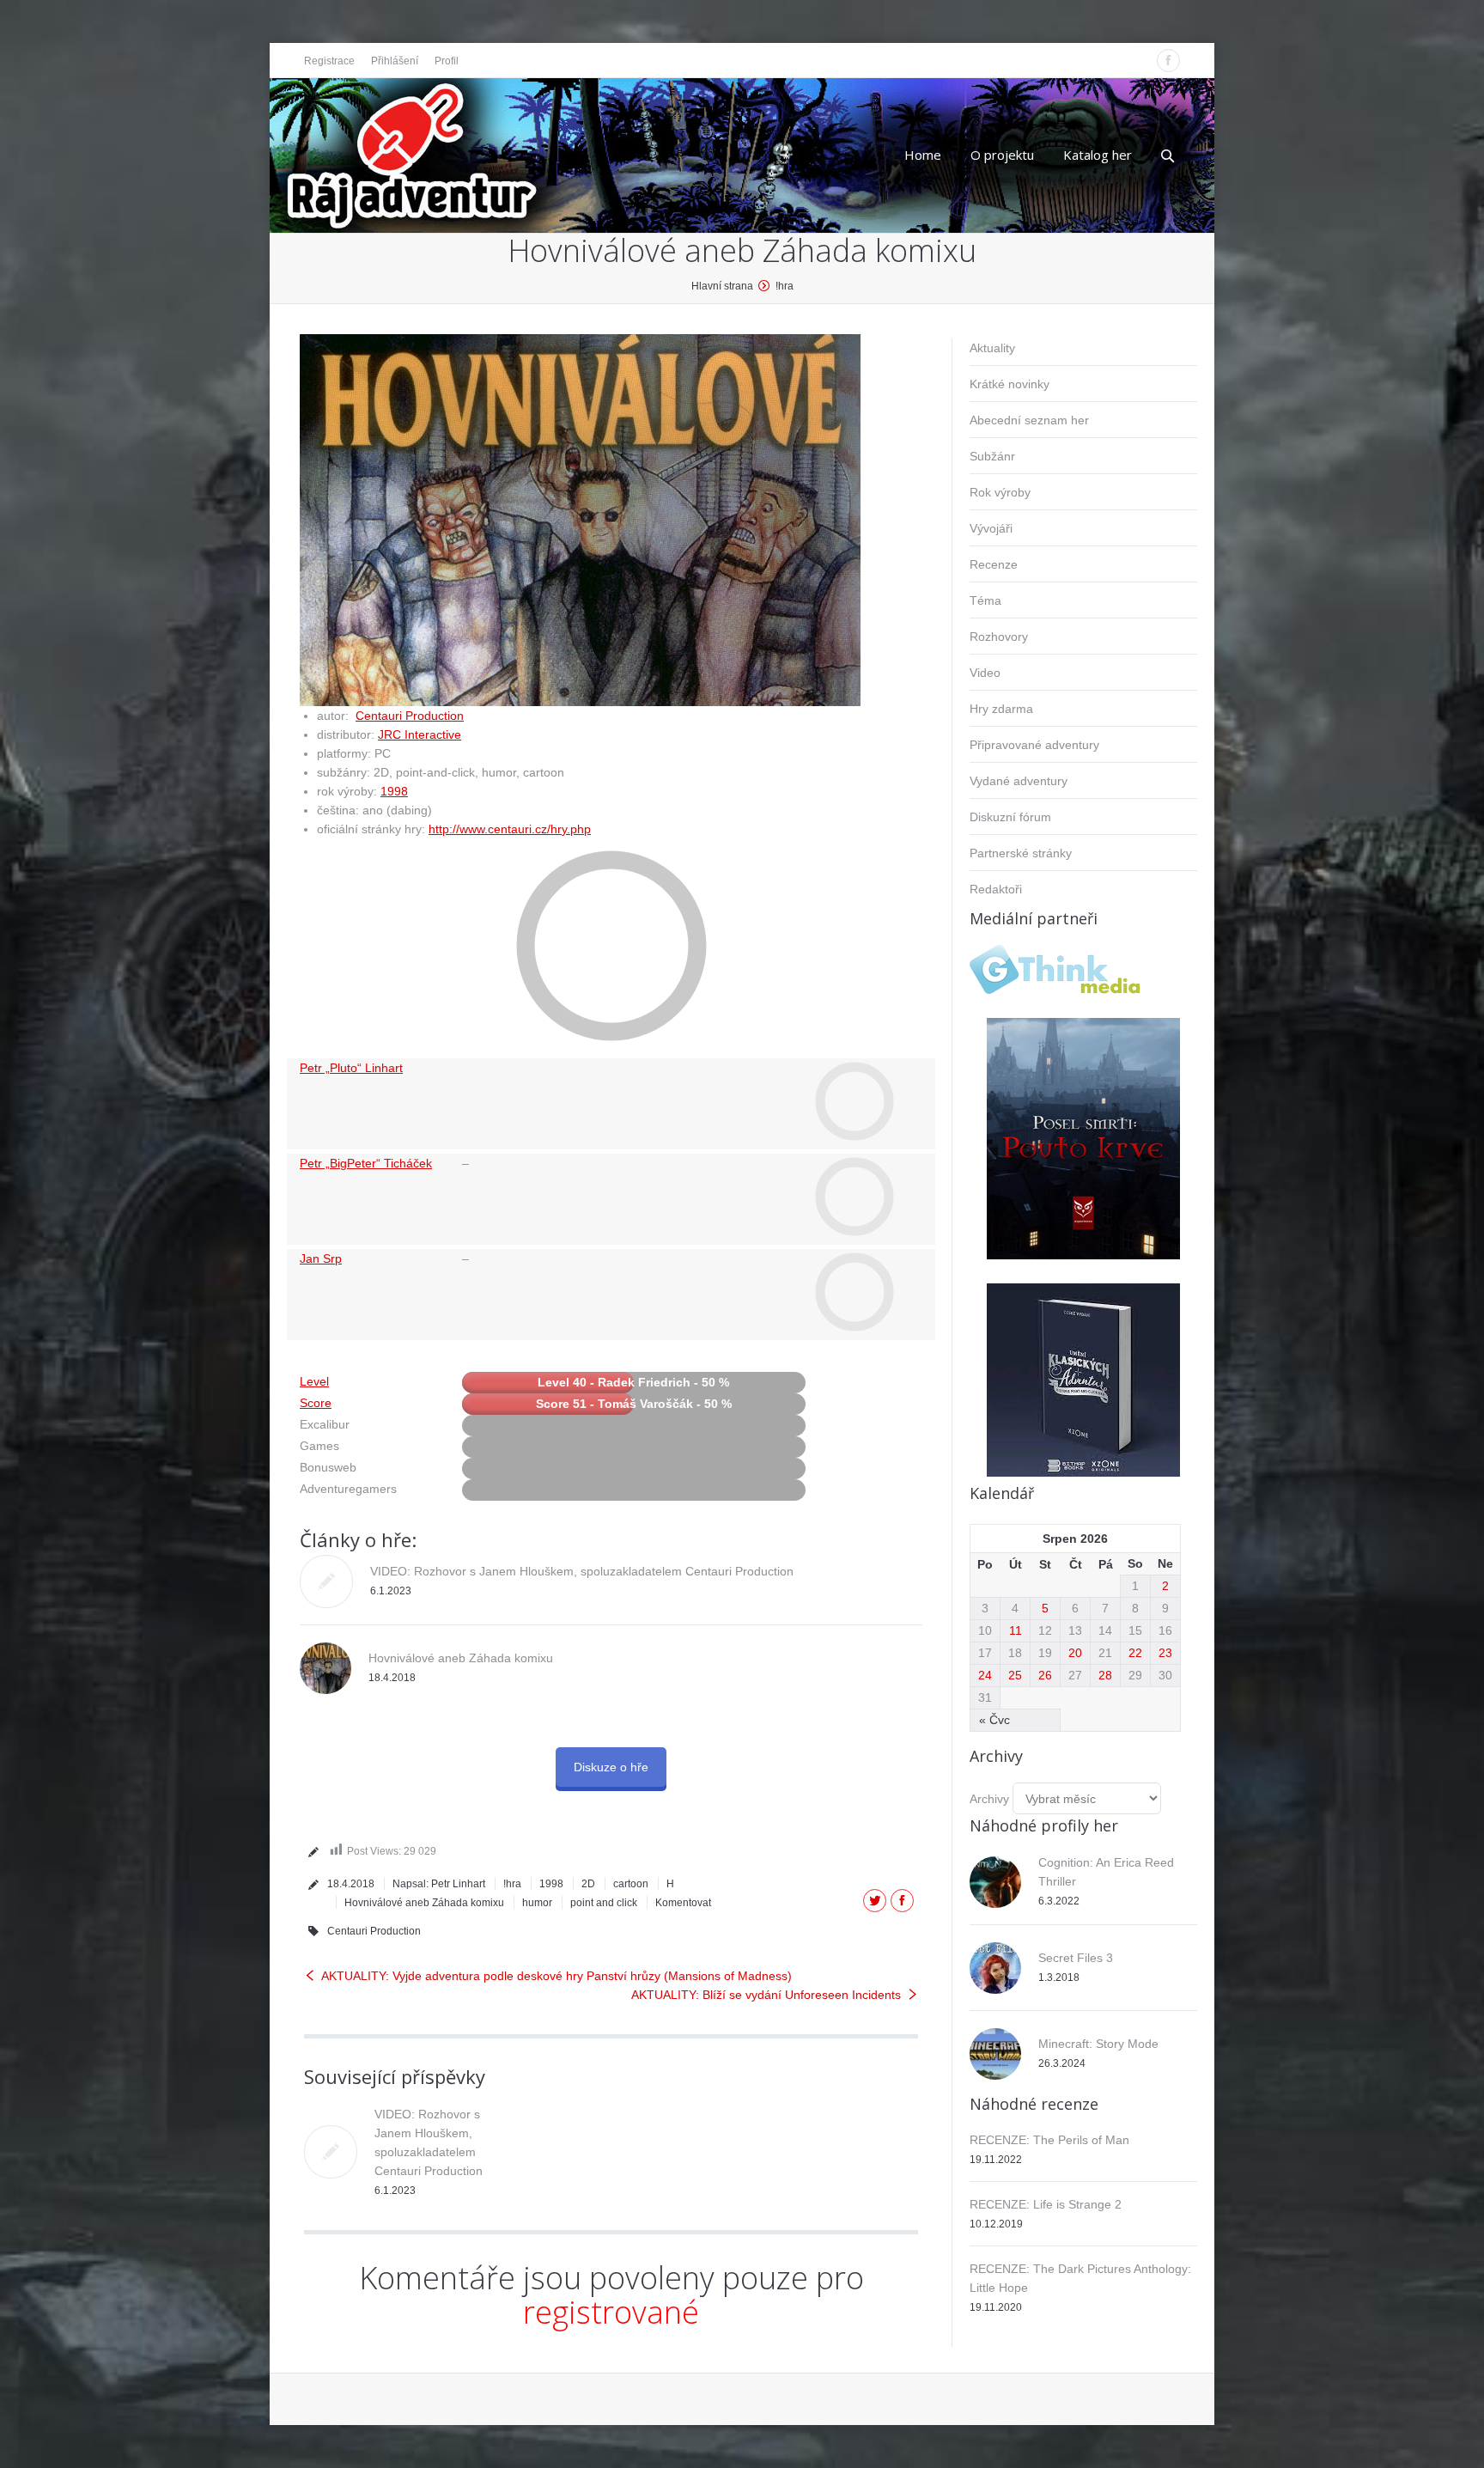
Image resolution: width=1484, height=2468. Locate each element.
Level (314, 1381)
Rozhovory (999, 637)
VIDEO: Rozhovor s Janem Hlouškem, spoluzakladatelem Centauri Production (582, 1571)
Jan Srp (321, 1258)
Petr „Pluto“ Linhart (351, 1068)
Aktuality (992, 348)
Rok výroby (1000, 492)
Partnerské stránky (1021, 853)
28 (1105, 1675)
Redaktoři (996, 889)
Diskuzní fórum (1010, 817)
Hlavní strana (722, 286)
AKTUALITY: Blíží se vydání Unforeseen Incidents (766, 1995)
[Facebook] (1168, 61)
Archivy (989, 1799)
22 (1135, 1653)
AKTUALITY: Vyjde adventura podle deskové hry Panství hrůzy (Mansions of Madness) (556, 1976)
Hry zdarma (1001, 709)
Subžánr (992, 456)
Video (985, 673)
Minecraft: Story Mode (1098, 2044)
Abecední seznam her (1029, 420)
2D (588, 1884)
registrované (611, 2312)
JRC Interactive (420, 734)
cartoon (631, 1884)
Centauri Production (410, 716)
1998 (394, 791)
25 (1015, 1675)
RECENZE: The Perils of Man (1049, 2140)
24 (985, 1675)
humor (537, 1903)
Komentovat (683, 1903)
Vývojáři (991, 528)
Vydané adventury (1019, 781)
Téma (985, 600)
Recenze (994, 564)
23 (1165, 1653)
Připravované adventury (1034, 745)
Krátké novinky (1010, 384)
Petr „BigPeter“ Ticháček (366, 1163)
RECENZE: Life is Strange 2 (1046, 2204)
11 (1016, 1630)
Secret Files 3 (1076, 1958)
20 (1075, 1653)
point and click (604, 1903)
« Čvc (994, 1720)
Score (316, 1403)
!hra (785, 286)
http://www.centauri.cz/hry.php (510, 829)
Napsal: (439, 1884)
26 (1045, 1675)
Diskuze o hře (611, 1767)
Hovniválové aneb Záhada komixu (461, 1658)
